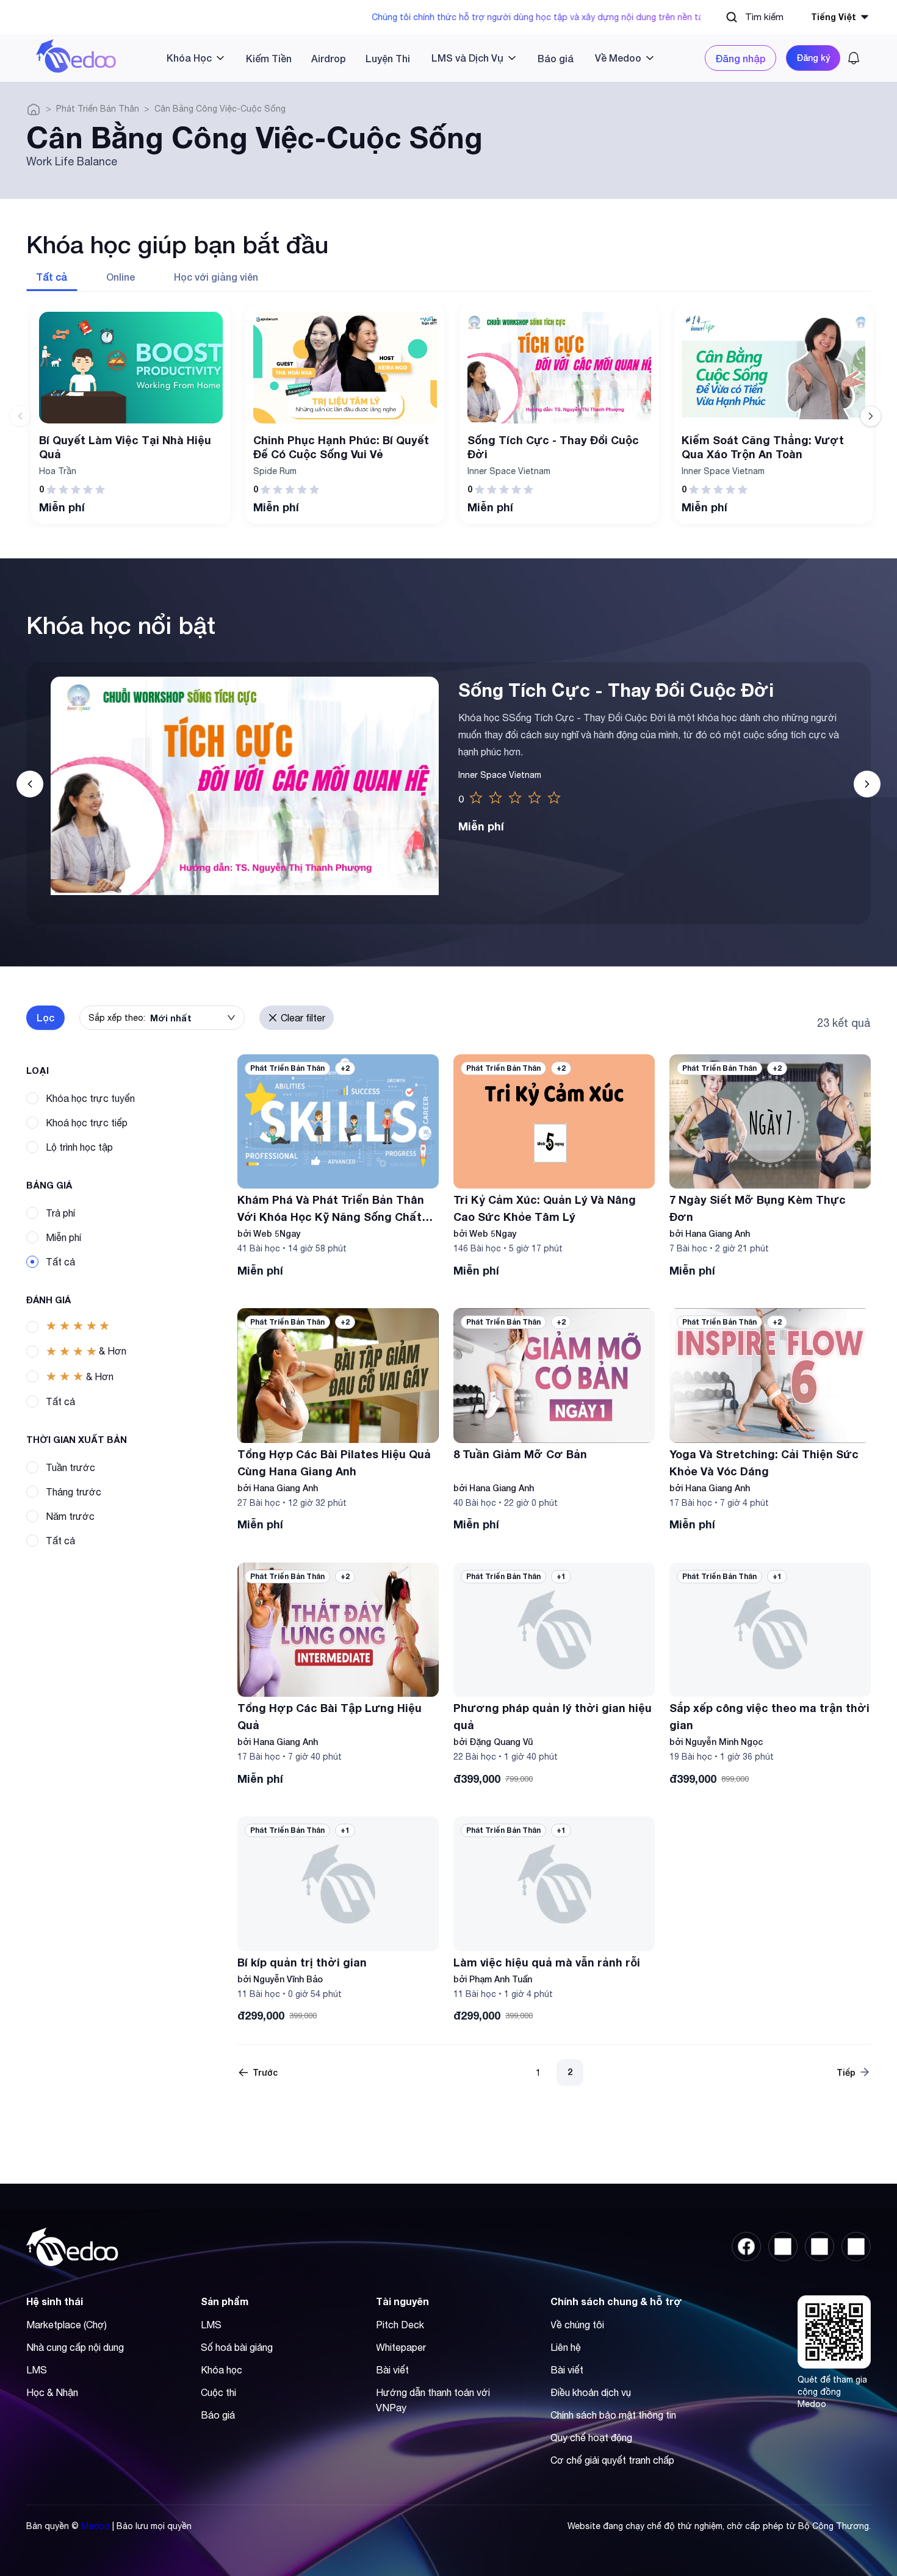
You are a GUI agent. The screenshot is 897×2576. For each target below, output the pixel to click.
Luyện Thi (388, 58)
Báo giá (556, 58)
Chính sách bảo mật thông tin (613, 2415)
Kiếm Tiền (269, 58)
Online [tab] (121, 277)
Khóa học (222, 2370)
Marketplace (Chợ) (67, 2325)
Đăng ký (813, 58)
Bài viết (392, 2370)
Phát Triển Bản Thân (98, 109)
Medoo (95, 2526)
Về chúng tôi (577, 2325)
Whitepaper (401, 2347)
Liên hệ (566, 2347)
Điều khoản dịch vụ (591, 2392)
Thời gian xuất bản (77, 1439)
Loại (38, 1070)
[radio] (476, 798)
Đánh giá (49, 1300)
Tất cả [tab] (52, 277)
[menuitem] (191, 58)
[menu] (411, 58)
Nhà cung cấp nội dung (75, 2347)
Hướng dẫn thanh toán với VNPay (433, 2400)
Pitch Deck (400, 2325)
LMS (37, 2370)
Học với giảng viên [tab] (216, 277)
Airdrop (329, 58)
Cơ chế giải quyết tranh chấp (612, 2460)
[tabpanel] (448, 416)
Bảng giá (49, 1185)
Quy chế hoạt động (591, 2437)
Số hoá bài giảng (237, 2347)
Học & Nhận (52, 2392)
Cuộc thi (218, 2392)
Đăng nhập (740, 58)
